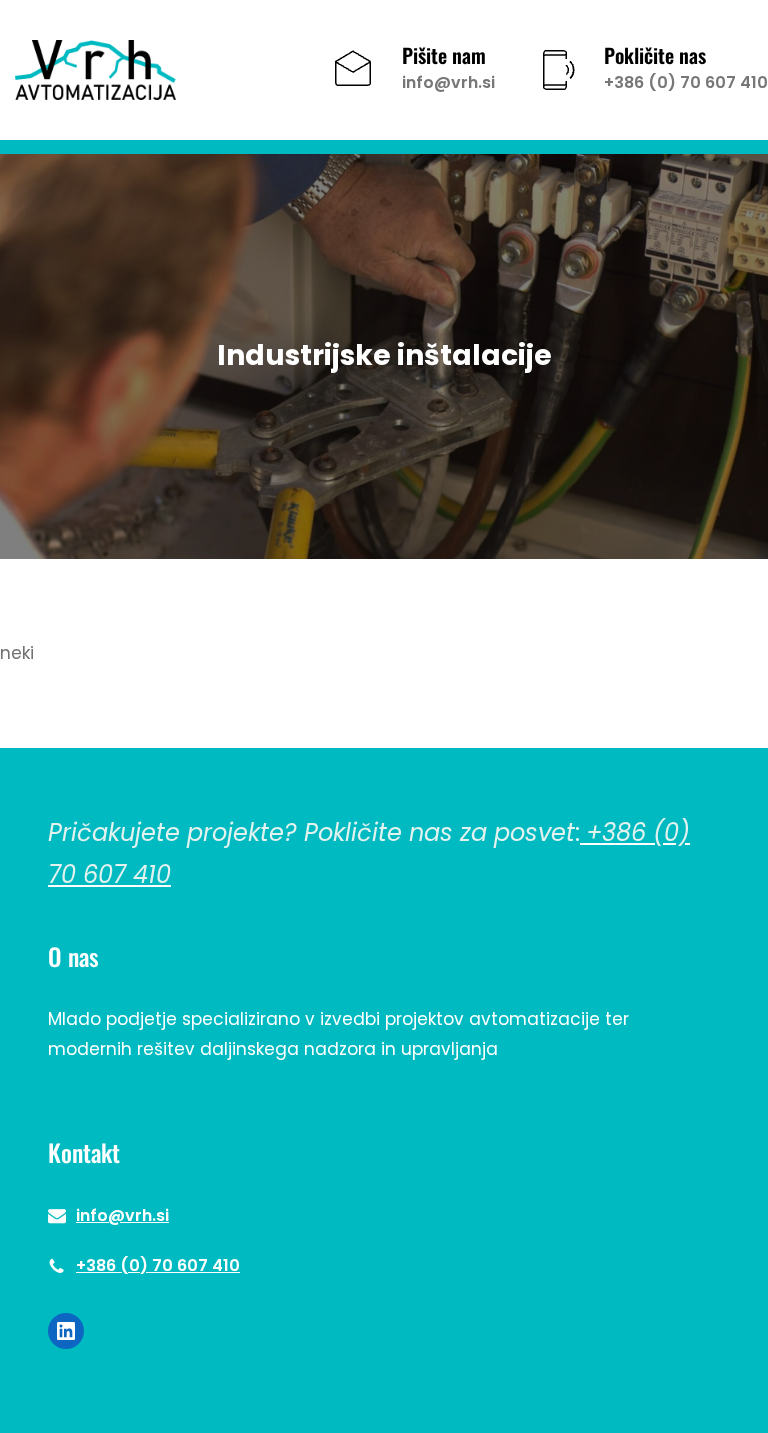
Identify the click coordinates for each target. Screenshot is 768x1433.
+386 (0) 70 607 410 (686, 82)
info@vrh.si (448, 82)
